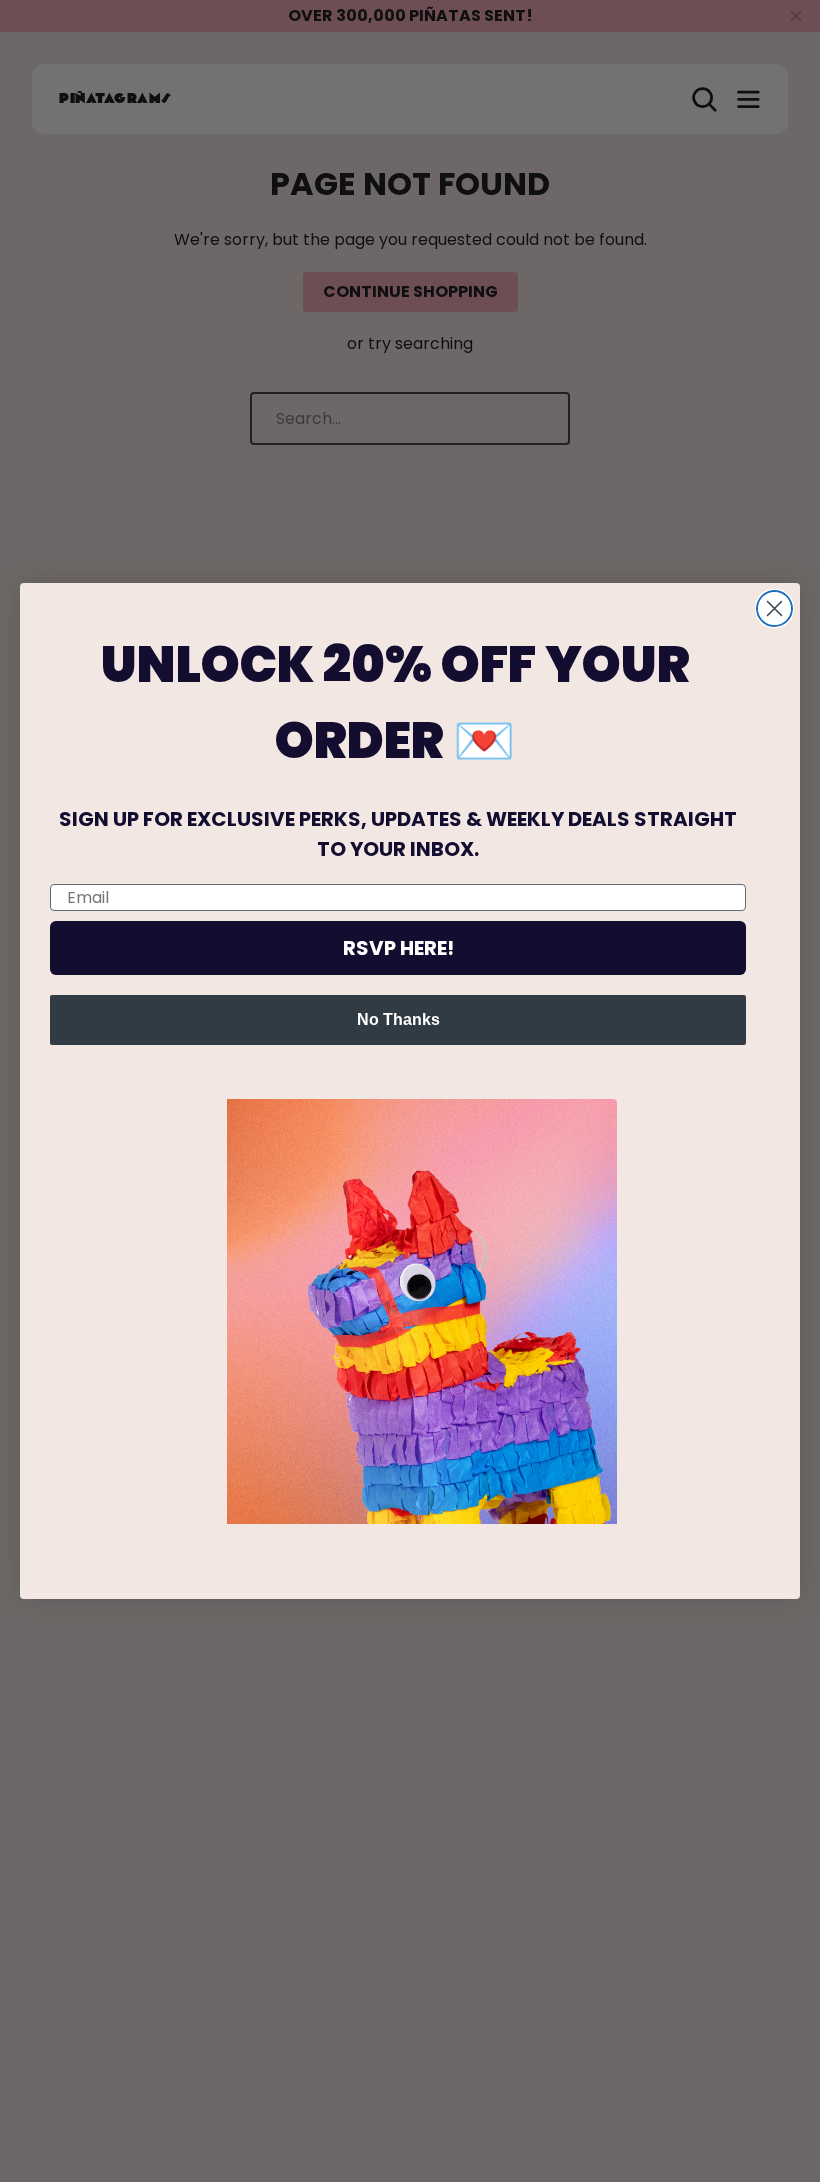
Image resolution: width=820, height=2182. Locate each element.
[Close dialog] (774, 608)
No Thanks (398, 1019)
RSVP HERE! (398, 948)
